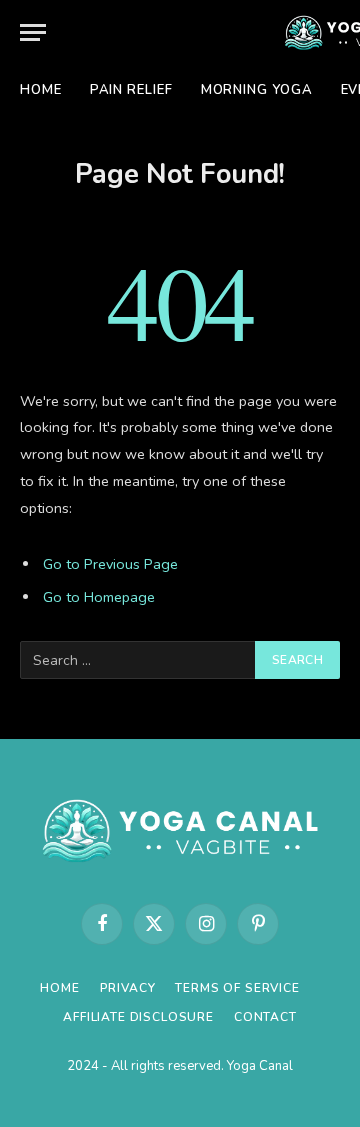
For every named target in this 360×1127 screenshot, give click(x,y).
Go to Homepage (99, 597)
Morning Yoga (257, 90)
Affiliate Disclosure (138, 1017)
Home (41, 90)
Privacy (128, 988)
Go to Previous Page (110, 564)
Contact (265, 1017)
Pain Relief (131, 90)
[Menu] (33, 32)
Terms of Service (237, 988)
